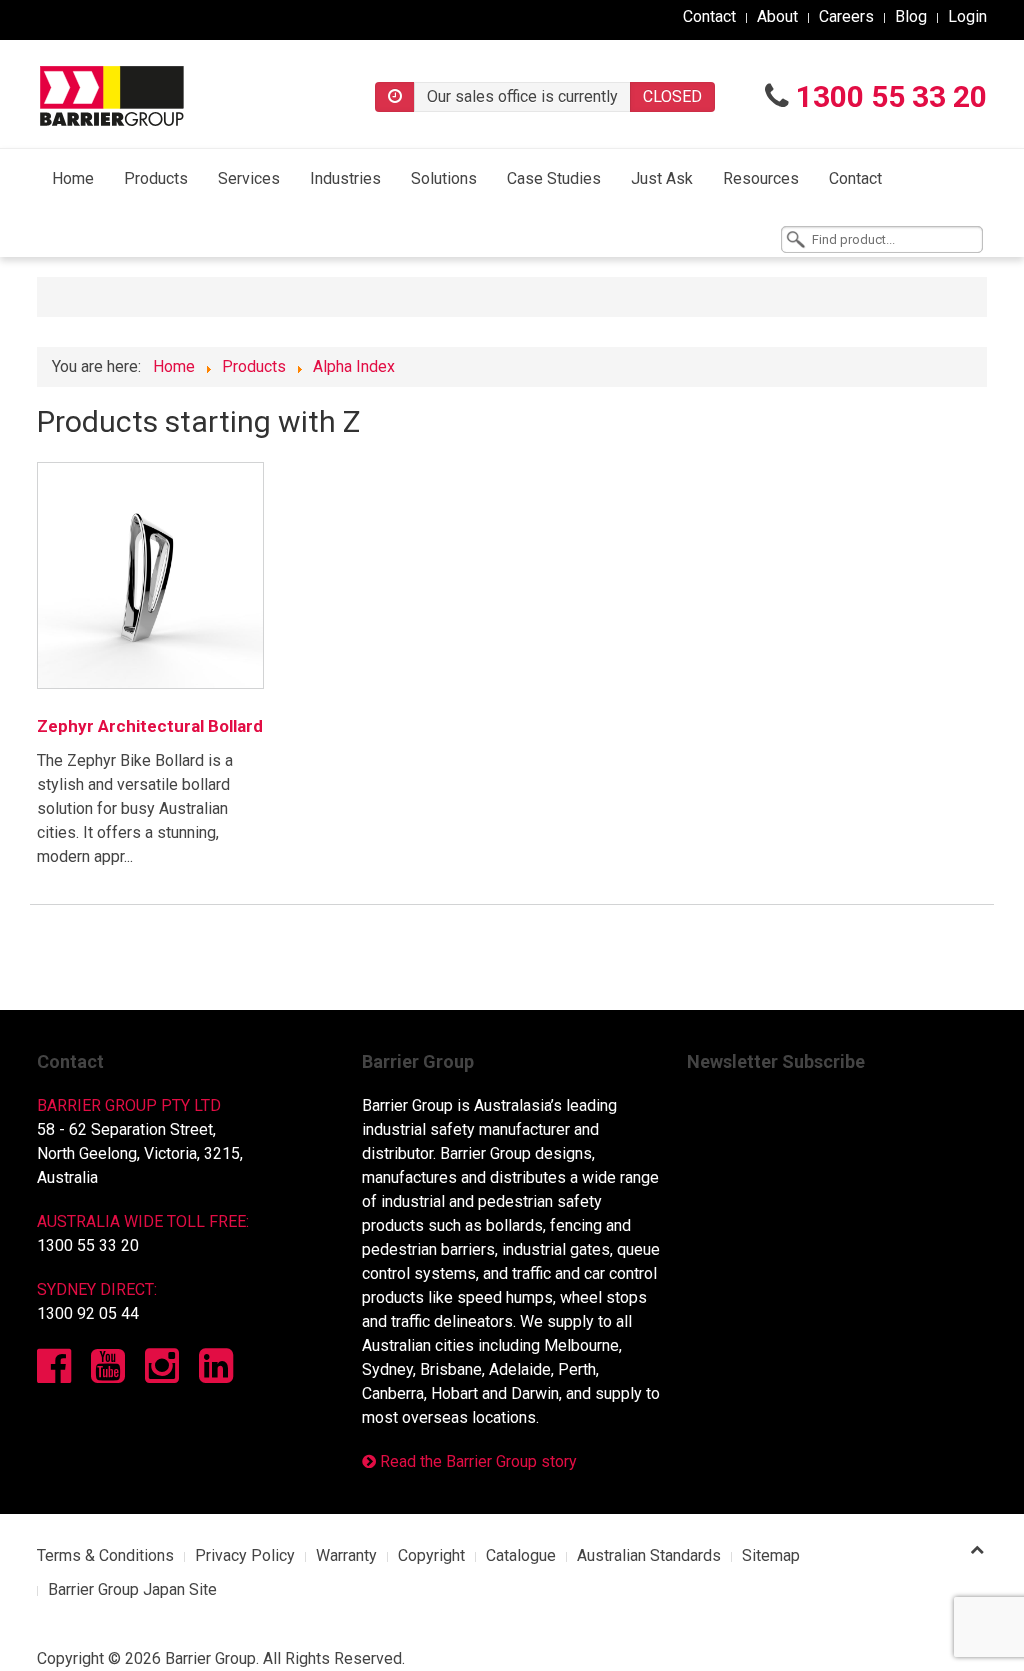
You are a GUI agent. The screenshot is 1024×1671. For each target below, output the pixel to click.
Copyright (431, 1555)
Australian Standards (649, 1555)
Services (249, 178)
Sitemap (771, 1555)
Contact (709, 16)
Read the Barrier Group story (476, 1461)
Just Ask (662, 178)
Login (967, 16)
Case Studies (554, 178)
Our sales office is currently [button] (522, 96)
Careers (846, 16)
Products (156, 178)
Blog (911, 16)
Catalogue (521, 1555)
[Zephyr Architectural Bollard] (150, 575)
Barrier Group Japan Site (132, 1589)
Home (73, 178)
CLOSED (672, 96)
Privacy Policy (245, 1555)
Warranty (346, 1555)
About (777, 16)
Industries (345, 178)
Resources (761, 178)
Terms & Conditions (105, 1555)
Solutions (444, 178)
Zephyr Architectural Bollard (150, 726)
